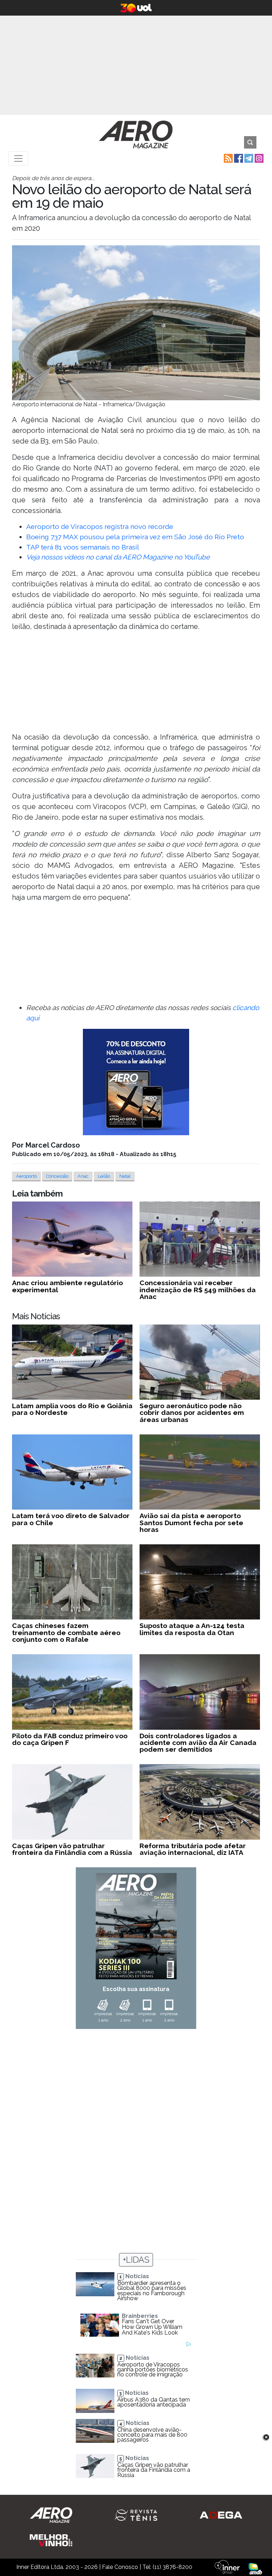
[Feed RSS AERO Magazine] (228, 158)
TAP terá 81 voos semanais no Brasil (83, 547)
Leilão (104, 1176)
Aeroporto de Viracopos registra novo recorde (100, 526)
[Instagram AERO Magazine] (258, 158)
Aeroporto (26, 1176)
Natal (125, 1176)
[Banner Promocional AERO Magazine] (136, 1082)
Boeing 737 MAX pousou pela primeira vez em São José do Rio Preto (135, 537)
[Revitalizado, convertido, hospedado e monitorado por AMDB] (255, 2568)
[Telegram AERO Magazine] (248, 158)
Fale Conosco (120, 2567)
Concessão (57, 1176)
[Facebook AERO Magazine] (238, 158)
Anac (83, 1176)
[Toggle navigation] (18, 158)
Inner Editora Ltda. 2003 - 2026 (57, 2567)
